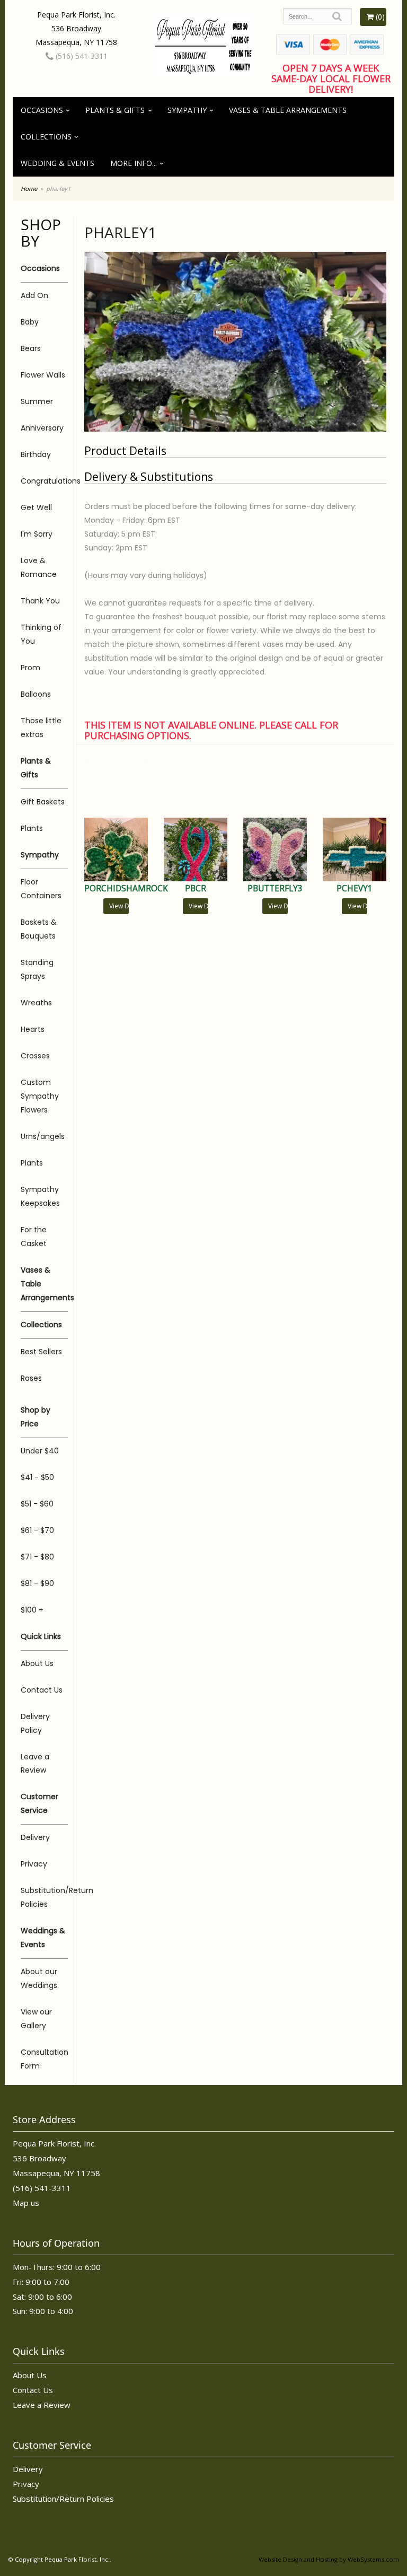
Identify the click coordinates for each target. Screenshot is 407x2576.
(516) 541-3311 (81, 56)
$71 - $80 (37, 1557)
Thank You (40, 601)
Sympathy (187, 110)
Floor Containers (41, 889)
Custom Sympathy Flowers (40, 1096)
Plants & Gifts (115, 110)
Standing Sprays (37, 969)
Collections (46, 137)
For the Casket (34, 1237)
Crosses (35, 1056)
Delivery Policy (35, 1723)
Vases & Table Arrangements (288, 110)
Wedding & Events (57, 163)
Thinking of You (41, 634)
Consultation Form (44, 2059)
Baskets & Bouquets (39, 929)
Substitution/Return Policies (44, 1897)
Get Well (36, 507)
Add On (34, 295)
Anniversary (42, 428)
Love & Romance (39, 567)
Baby (30, 322)
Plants (32, 828)
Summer (37, 401)
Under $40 (40, 1451)
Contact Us (42, 1690)
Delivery (35, 1837)
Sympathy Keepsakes (40, 1196)
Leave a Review (35, 1764)
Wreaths (36, 1003)
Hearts (33, 1029)
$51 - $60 (37, 1504)
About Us (37, 1663)
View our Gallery (36, 2019)
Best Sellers (41, 1352)
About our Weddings (39, 1978)
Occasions (42, 110)
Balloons (36, 694)
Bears (31, 348)
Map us (26, 2203)
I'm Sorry (37, 534)
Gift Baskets (43, 802)
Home (29, 189)
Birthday (36, 454)
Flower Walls (43, 375)
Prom (30, 668)
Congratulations (44, 481)
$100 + (32, 1610)
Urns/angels (43, 1136)
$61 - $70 (37, 1530)
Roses (31, 1378)
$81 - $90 (37, 1583)
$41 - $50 (37, 1477)
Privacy (34, 1864)
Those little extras (41, 728)
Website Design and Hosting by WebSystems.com (329, 2559)
